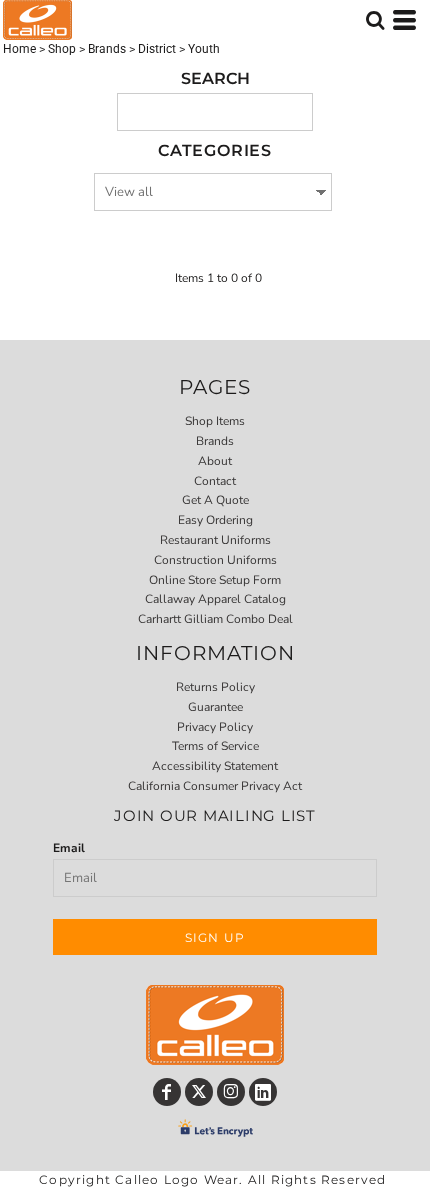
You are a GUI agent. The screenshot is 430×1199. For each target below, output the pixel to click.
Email (69, 848)
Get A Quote (215, 500)
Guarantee (215, 707)
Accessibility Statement (215, 766)
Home (19, 49)
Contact (215, 481)
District (157, 49)
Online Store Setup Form (215, 580)
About (215, 461)
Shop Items (215, 421)
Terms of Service (215, 746)
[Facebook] (167, 1092)
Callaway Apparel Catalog (215, 599)
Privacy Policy (215, 727)
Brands (107, 49)
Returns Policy (215, 687)
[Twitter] (199, 1092)
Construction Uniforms (215, 560)
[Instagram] (231, 1092)
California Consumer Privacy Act (215, 786)
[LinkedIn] (263, 1092)
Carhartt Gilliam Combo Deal (215, 619)
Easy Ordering (215, 520)
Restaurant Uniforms (215, 540)
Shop (62, 49)
